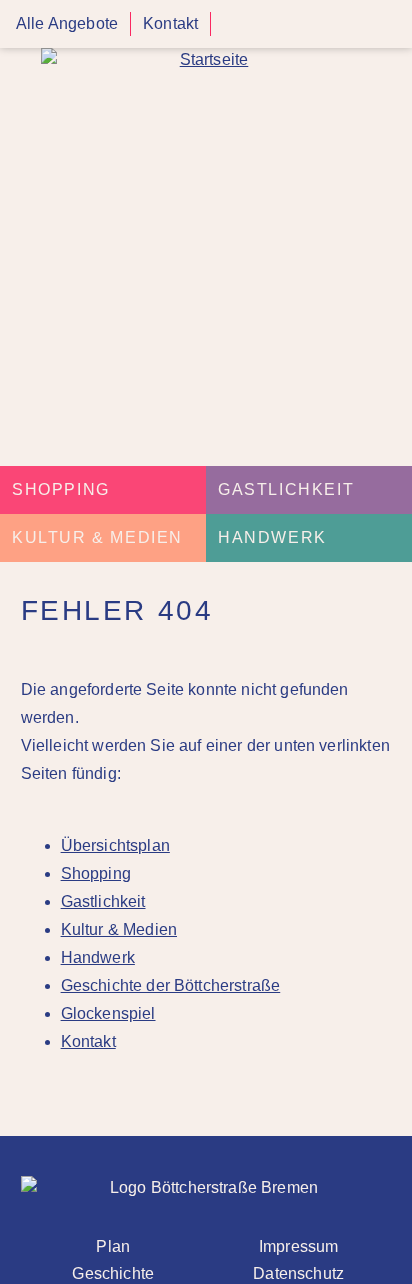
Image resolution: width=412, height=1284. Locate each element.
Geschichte (113, 1273)
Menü (390, 24)
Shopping (61, 489)
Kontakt (170, 23)
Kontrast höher (235, 31)
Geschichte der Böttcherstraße (171, 985)
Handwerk (272, 537)
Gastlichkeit (286, 489)
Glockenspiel (108, 1013)
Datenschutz (298, 1273)
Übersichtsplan (115, 845)
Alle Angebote (67, 23)
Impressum (298, 1246)
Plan (113, 1246)
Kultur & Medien (97, 537)
